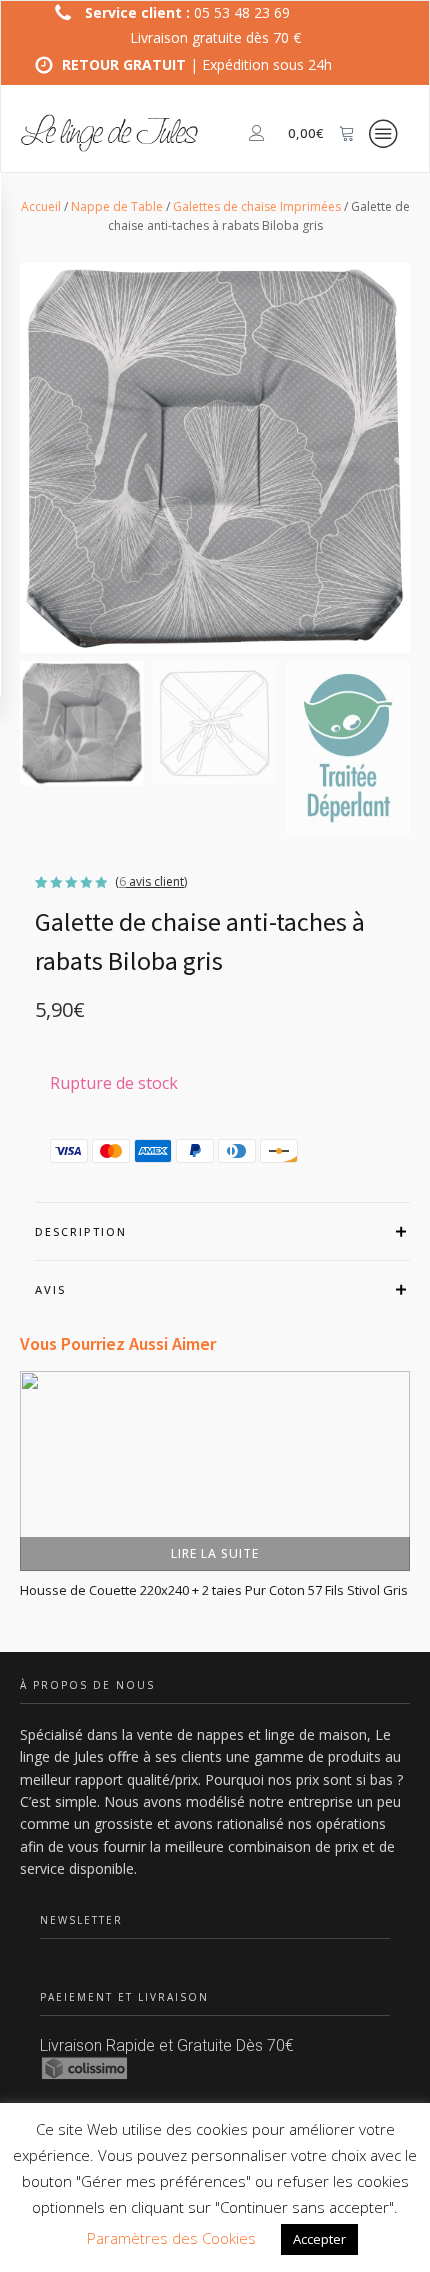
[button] (82, 723)
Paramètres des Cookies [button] (171, 2238)
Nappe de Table (117, 206)
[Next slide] (410, 1508)
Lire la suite (215, 1552)
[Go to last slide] (20, 1508)
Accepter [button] (319, 2239)
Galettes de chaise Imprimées (257, 206)
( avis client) (151, 881)
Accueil (41, 206)
